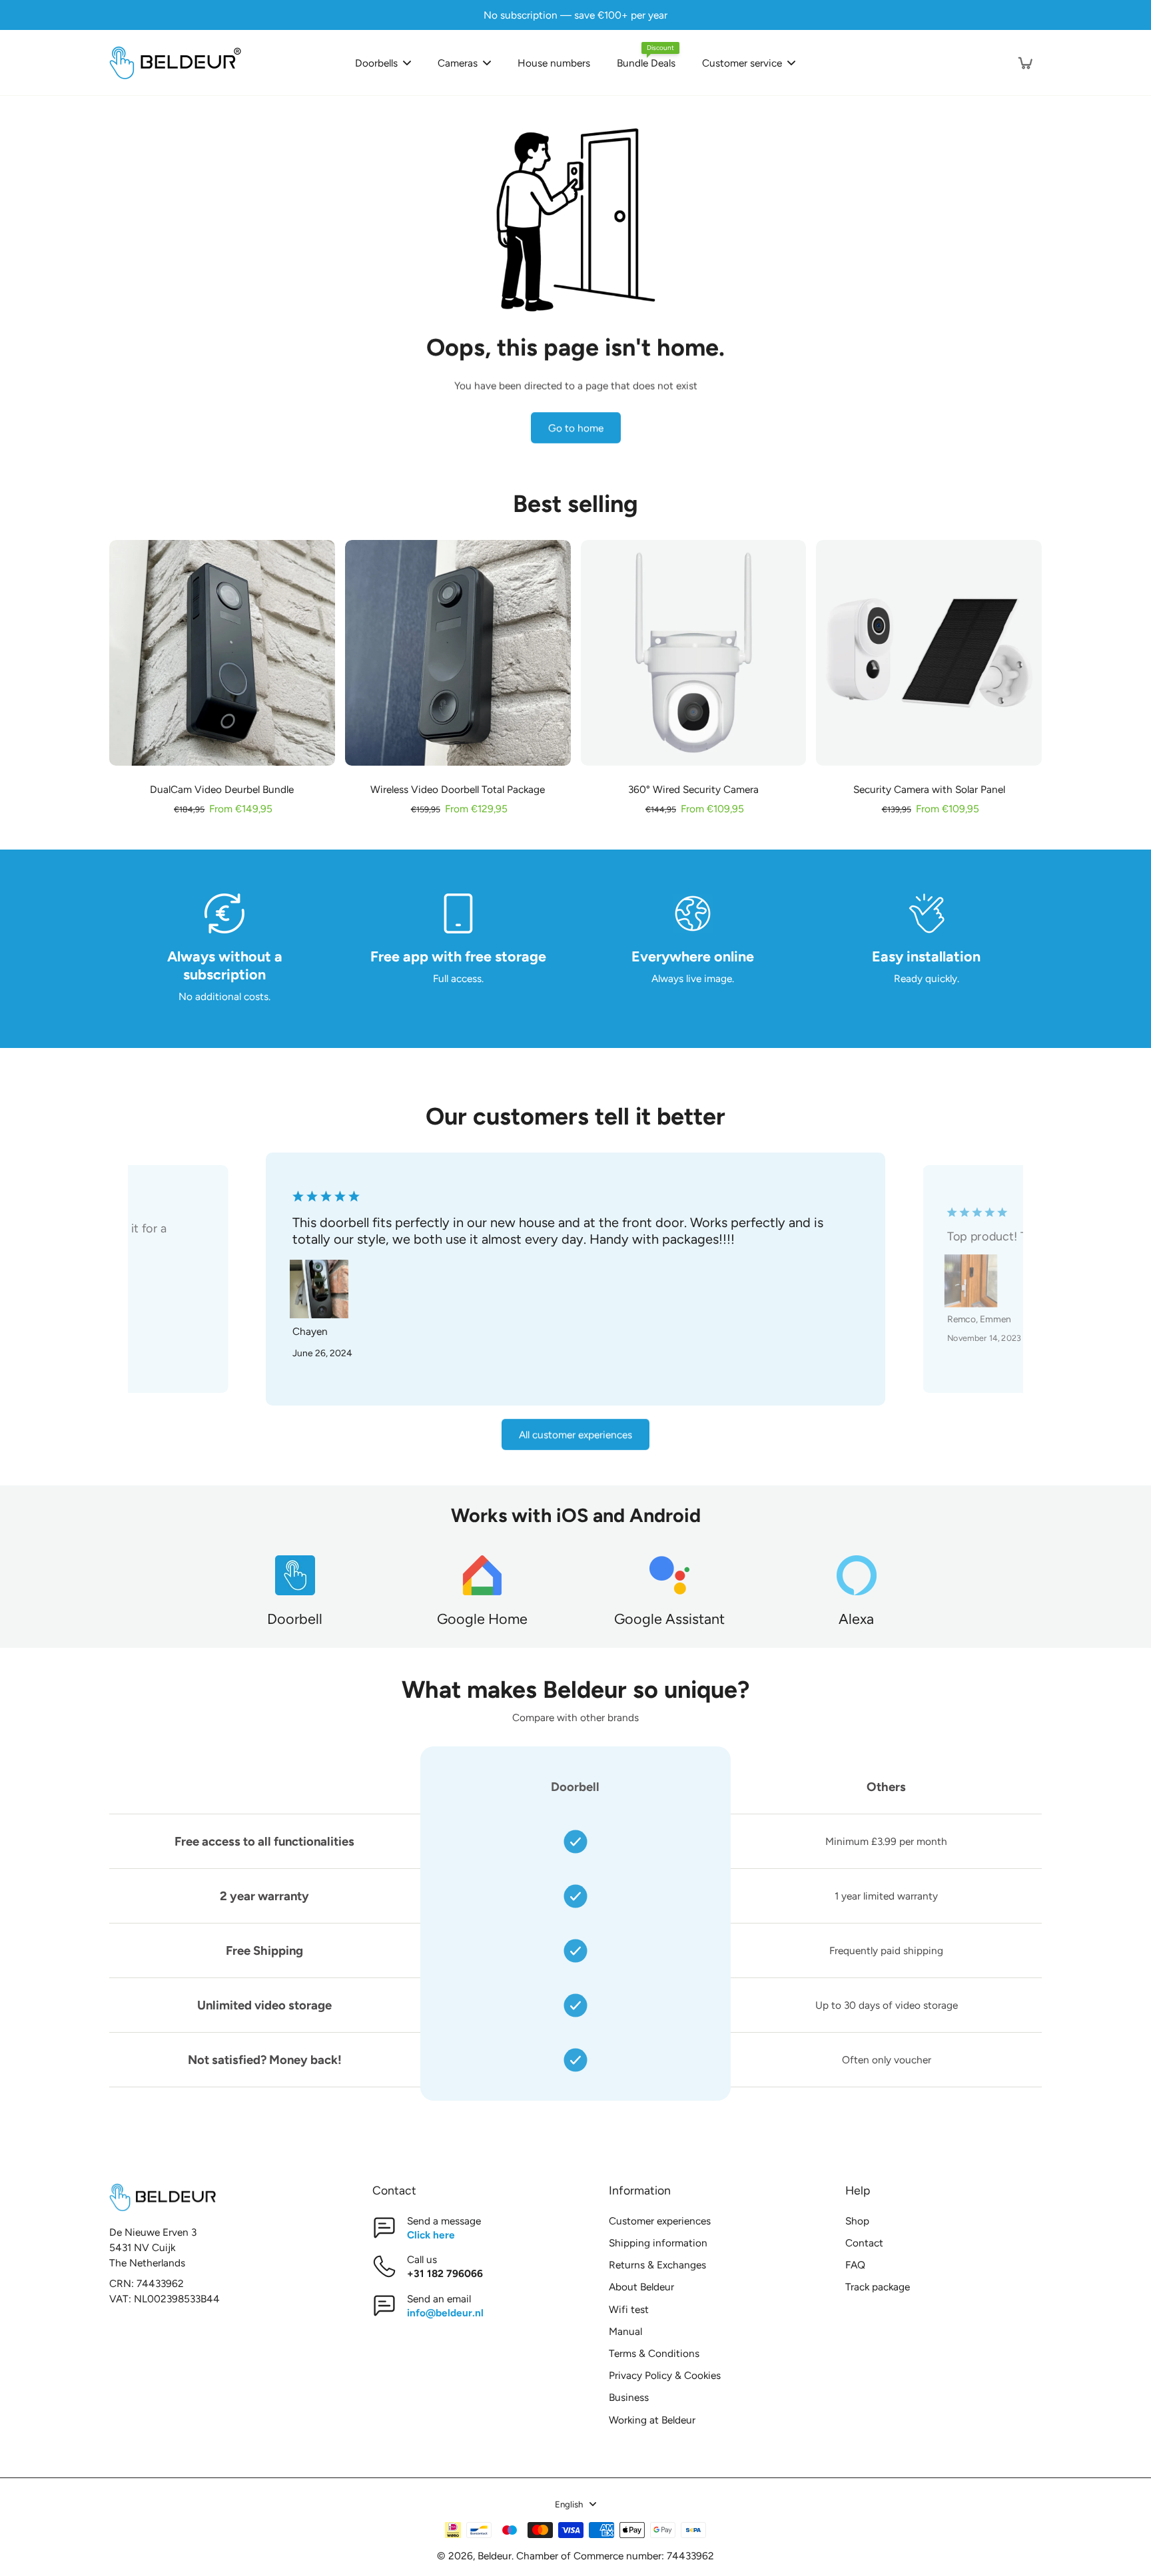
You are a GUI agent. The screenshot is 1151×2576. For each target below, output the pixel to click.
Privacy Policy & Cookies (665, 2375)
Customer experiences (660, 2221)
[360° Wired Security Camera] (694, 653)
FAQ (855, 2265)
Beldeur (495, 2556)
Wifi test (629, 2309)
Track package (878, 2287)
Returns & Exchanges (657, 2265)
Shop (857, 2221)
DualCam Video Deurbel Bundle (222, 789)
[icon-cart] (1024, 63)
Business (629, 2397)
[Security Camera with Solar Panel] (929, 653)
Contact (864, 2243)
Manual (625, 2331)
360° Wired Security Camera (693, 789)
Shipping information (658, 2243)
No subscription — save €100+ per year (575, 15)
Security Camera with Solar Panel (929, 789)
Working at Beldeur (652, 2420)
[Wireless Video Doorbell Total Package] (458, 653)
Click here (431, 2235)
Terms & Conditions (654, 2353)
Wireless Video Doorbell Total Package (458, 789)
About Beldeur (641, 2287)
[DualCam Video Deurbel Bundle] (222, 653)
